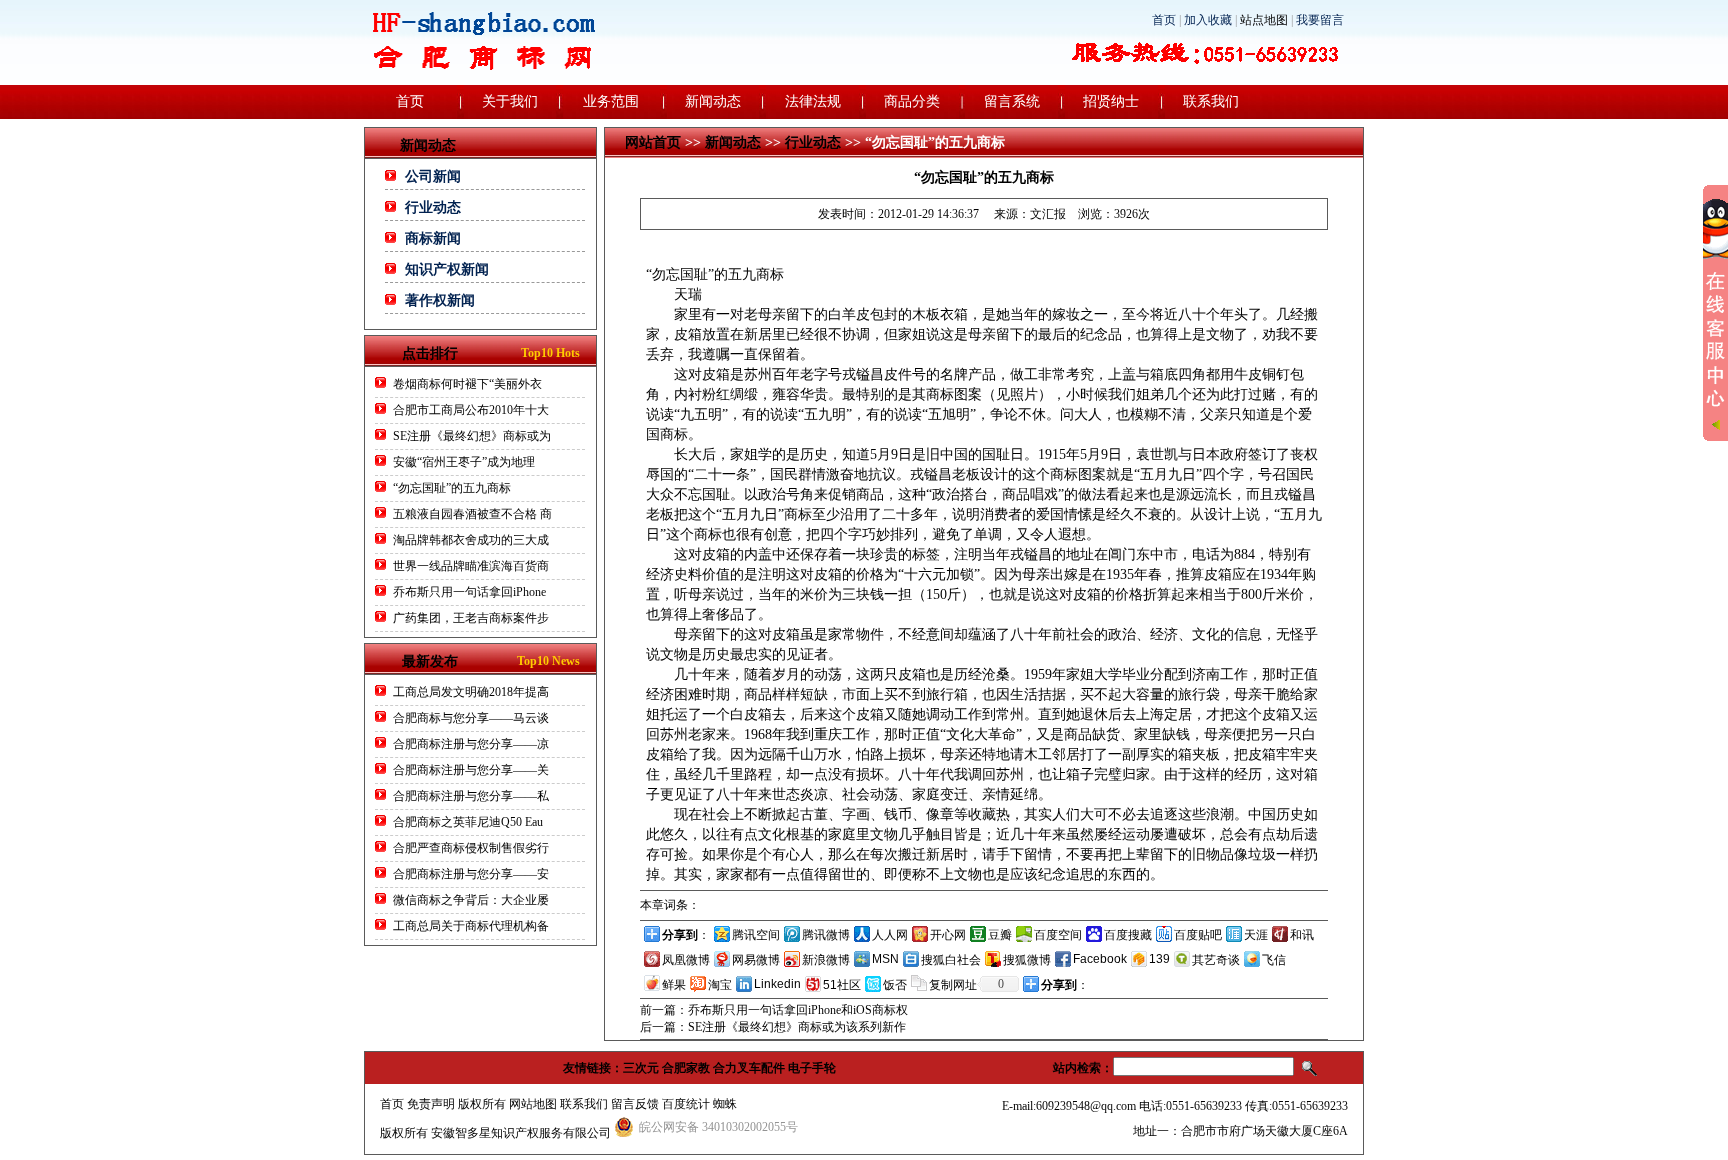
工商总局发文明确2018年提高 (471, 692)
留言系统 (1012, 101)
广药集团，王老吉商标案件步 (471, 618)
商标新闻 (433, 238)
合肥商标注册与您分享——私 (471, 796)
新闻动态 (713, 101)
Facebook (1100, 959)
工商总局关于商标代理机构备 (471, 926)
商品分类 (912, 101)
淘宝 (720, 985)
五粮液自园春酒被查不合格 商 (472, 514)
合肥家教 (686, 1068)
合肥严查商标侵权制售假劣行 (471, 848)
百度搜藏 (1128, 935)
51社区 (842, 985)
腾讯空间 (756, 935)
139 (1159, 959)
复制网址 (953, 985)
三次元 (641, 1068)
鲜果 (674, 985)
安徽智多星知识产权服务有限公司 (521, 1133)
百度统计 (686, 1104)
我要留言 (1320, 20)
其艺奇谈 (1216, 960)
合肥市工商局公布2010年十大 (471, 410)
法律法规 (813, 101)
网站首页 (653, 142)
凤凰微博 (686, 960)
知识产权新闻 (447, 269)
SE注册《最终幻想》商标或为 (472, 436)
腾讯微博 (826, 935)
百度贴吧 (1198, 935)
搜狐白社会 (951, 960)
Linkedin (777, 984)
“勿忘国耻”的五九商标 (452, 488)
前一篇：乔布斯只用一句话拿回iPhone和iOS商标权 (774, 1010)
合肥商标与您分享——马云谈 (471, 718)
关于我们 (510, 101)
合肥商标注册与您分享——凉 (471, 744)
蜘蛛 (725, 1104)
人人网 (890, 935)
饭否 (895, 985)
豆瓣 (1000, 935)
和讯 (1302, 935)
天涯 (1256, 935)
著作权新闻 (440, 300)
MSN (885, 959)
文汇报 (1048, 214)
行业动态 (433, 207)
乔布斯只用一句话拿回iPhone (469, 592)
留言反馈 (635, 1104)
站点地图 (1264, 20)
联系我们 (1211, 101)
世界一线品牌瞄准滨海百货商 (471, 566)
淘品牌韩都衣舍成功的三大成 (471, 540)
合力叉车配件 (749, 1068)
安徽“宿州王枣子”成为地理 (464, 462)
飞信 (1274, 960)
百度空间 (1058, 935)
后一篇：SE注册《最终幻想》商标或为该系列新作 (773, 1027)
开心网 (948, 935)
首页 (1164, 20)
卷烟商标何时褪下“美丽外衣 (467, 384)
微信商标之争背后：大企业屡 (471, 900)
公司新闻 (433, 176)
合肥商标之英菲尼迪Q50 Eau (468, 822)
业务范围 (611, 101)
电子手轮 (812, 1068)
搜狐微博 (1027, 960)
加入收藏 (1208, 20)
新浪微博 (826, 960)
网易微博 (756, 960)
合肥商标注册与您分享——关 (471, 770)
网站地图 (533, 1104)
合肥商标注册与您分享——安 (471, 874)
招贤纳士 (1111, 101)
